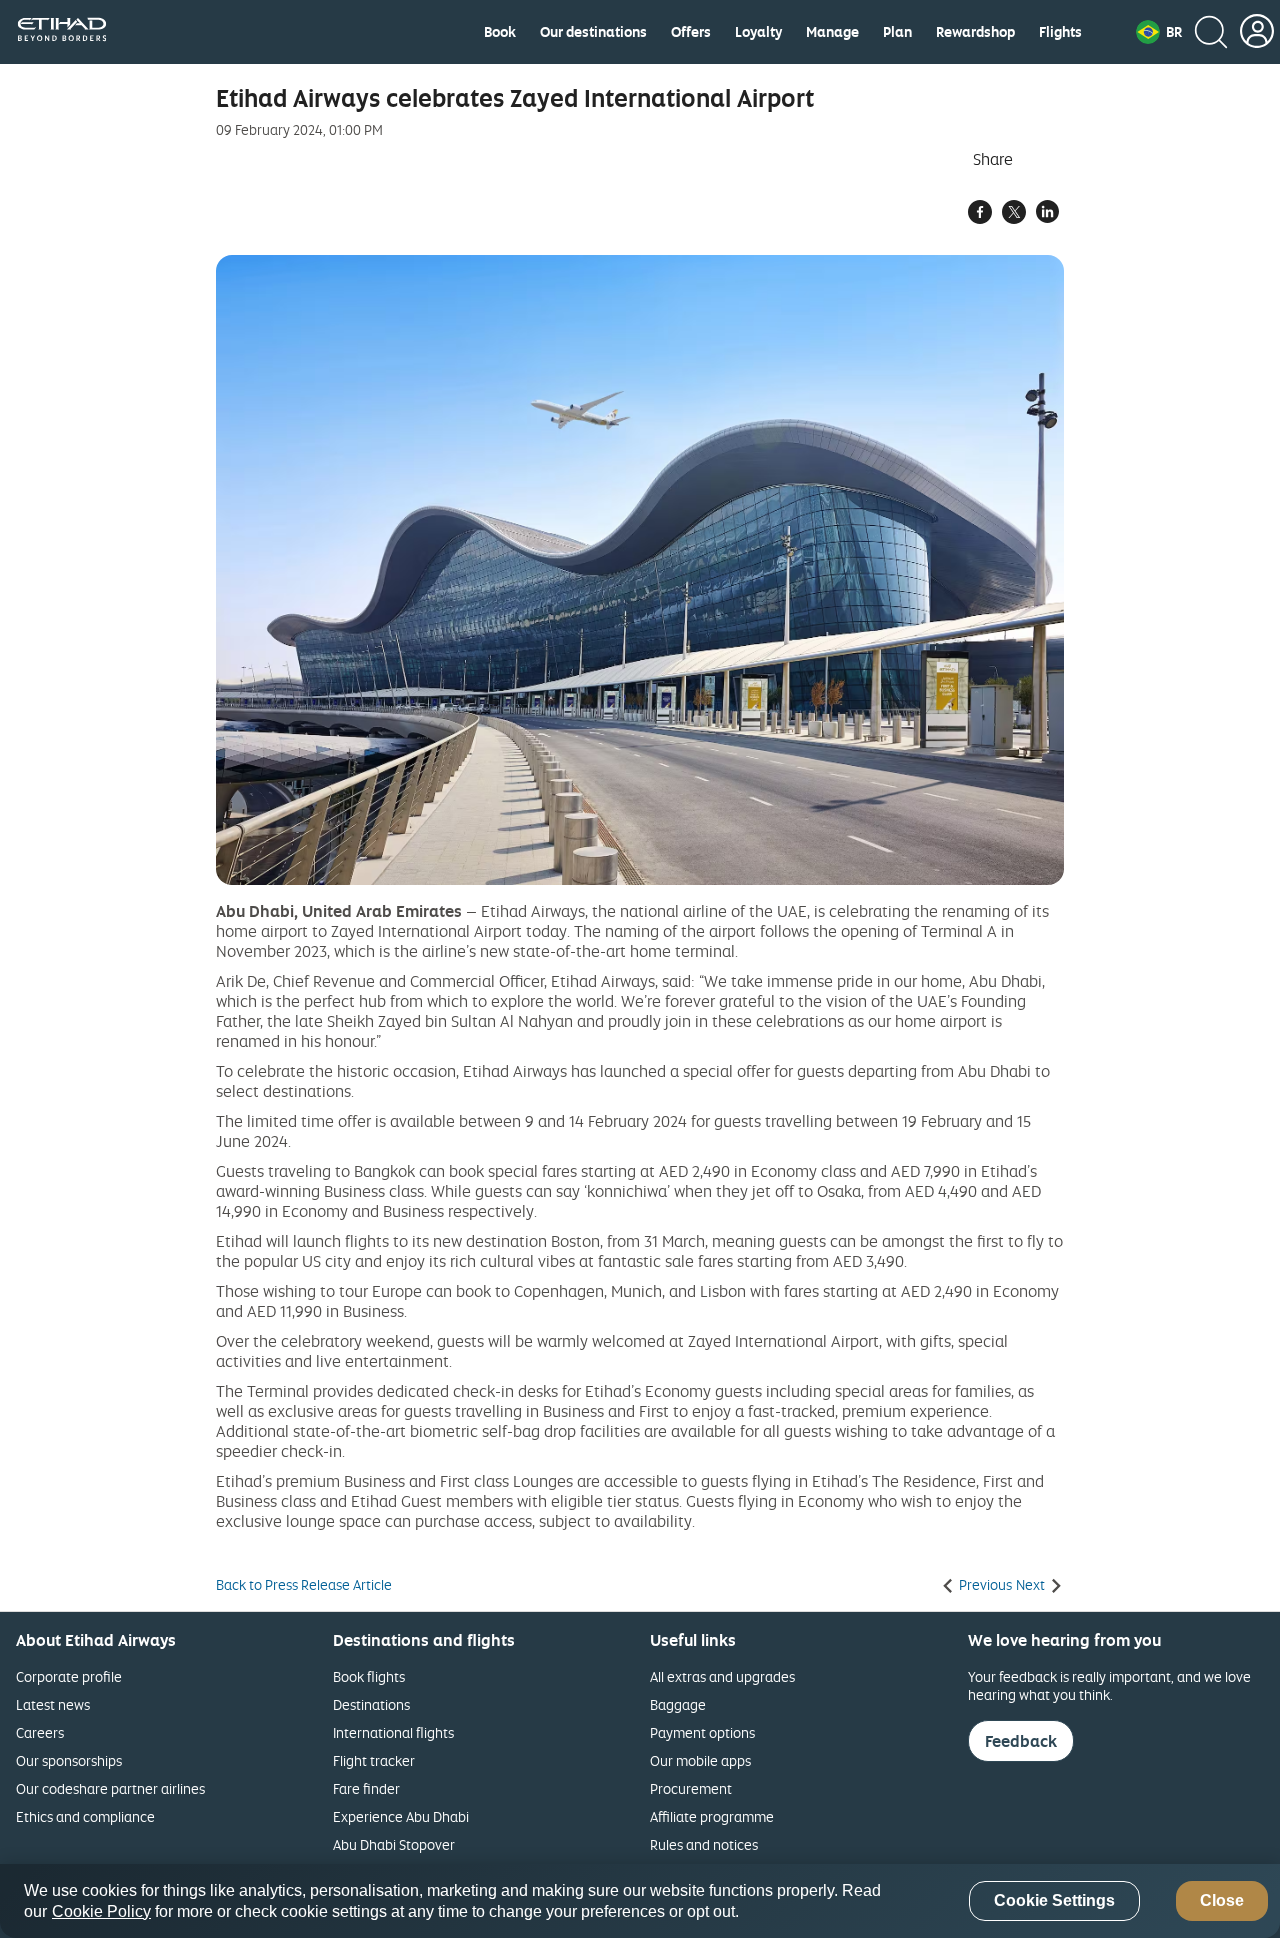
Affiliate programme (712, 1816)
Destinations (371, 1704)
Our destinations (593, 32)
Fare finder (366, 1788)
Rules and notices (704, 1844)
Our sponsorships (69, 1760)
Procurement (691, 1788)
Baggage (678, 1704)
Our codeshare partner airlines (110, 1788)
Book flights (369, 1676)
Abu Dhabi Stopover (394, 1844)
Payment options (702, 1732)
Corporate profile (69, 1676)
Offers (691, 32)
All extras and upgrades (722, 1676)
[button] (1159, 32)
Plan (897, 32)
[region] (640, 1901)
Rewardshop (975, 32)
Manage (832, 32)
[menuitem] (500, 32)
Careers (40, 1732)
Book (500, 32)
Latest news (53, 1704)
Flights (1060, 32)
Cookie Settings (1054, 1901)
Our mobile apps (700, 1760)
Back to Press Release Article (304, 1585)
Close (1222, 1901)
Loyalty (758, 32)
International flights (393, 1732)
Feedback (1021, 1741)
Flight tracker (374, 1760)
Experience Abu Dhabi (401, 1816)
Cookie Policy (101, 1911)
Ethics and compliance (85, 1816)
